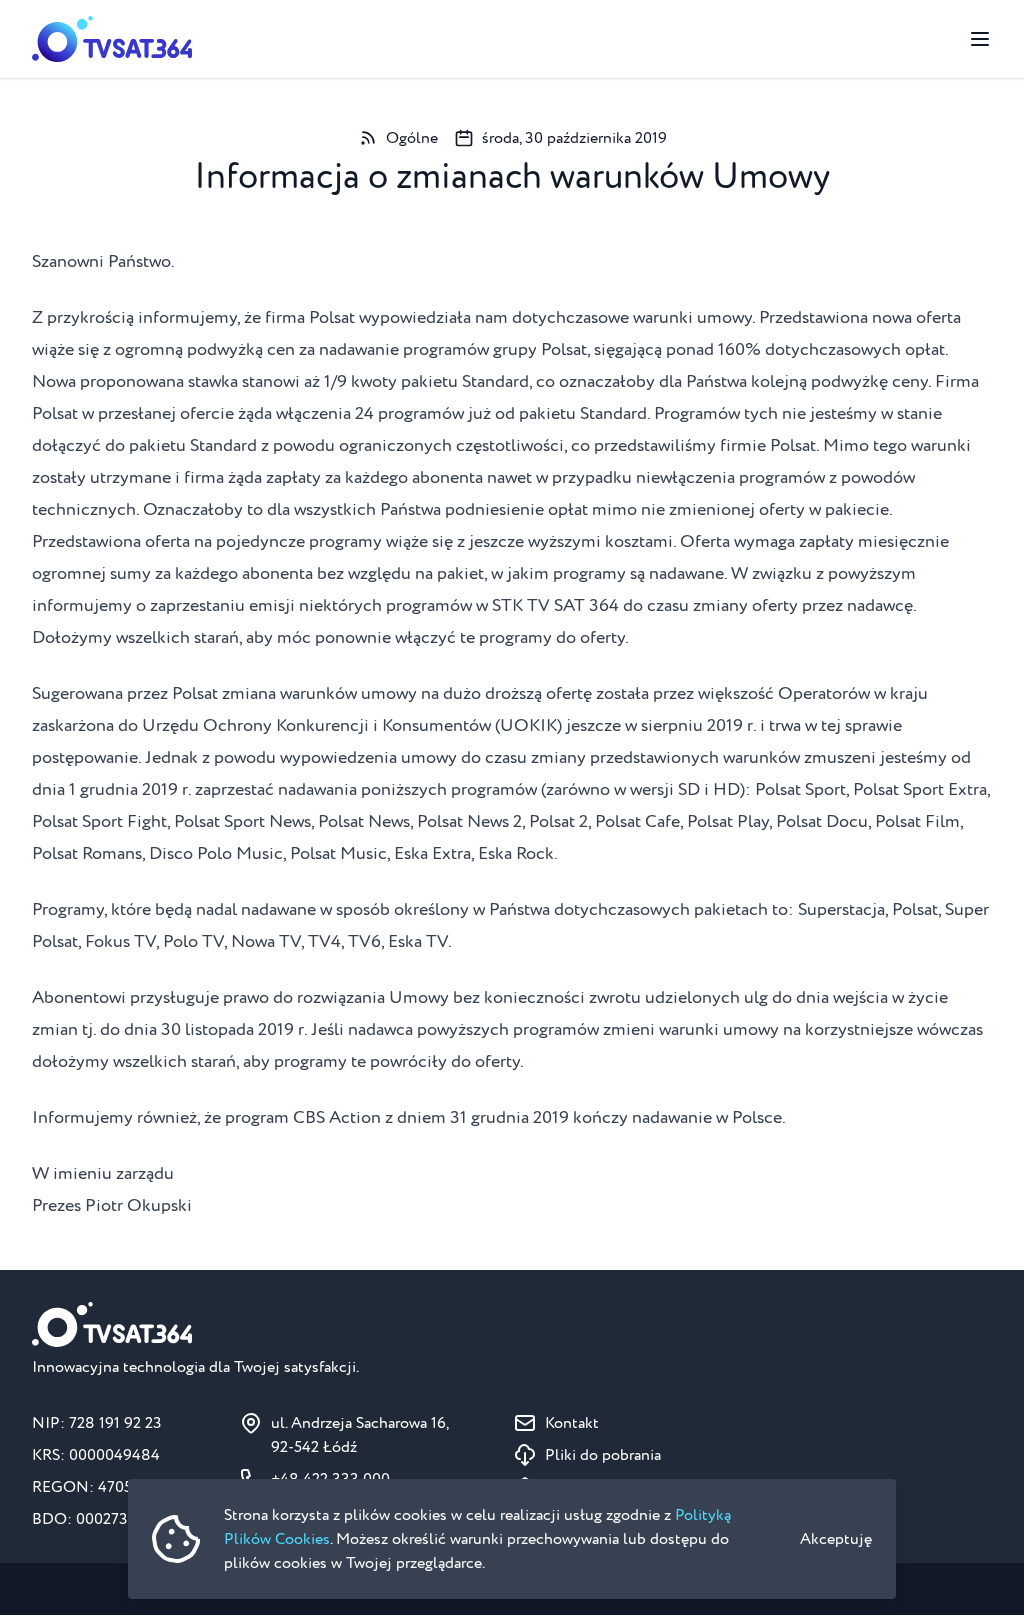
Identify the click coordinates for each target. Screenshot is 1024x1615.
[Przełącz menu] (980, 39)
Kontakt (572, 1423)
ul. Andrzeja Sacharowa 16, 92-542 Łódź (360, 1435)
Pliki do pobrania (603, 1455)
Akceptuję (836, 1539)
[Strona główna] (112, 39)
